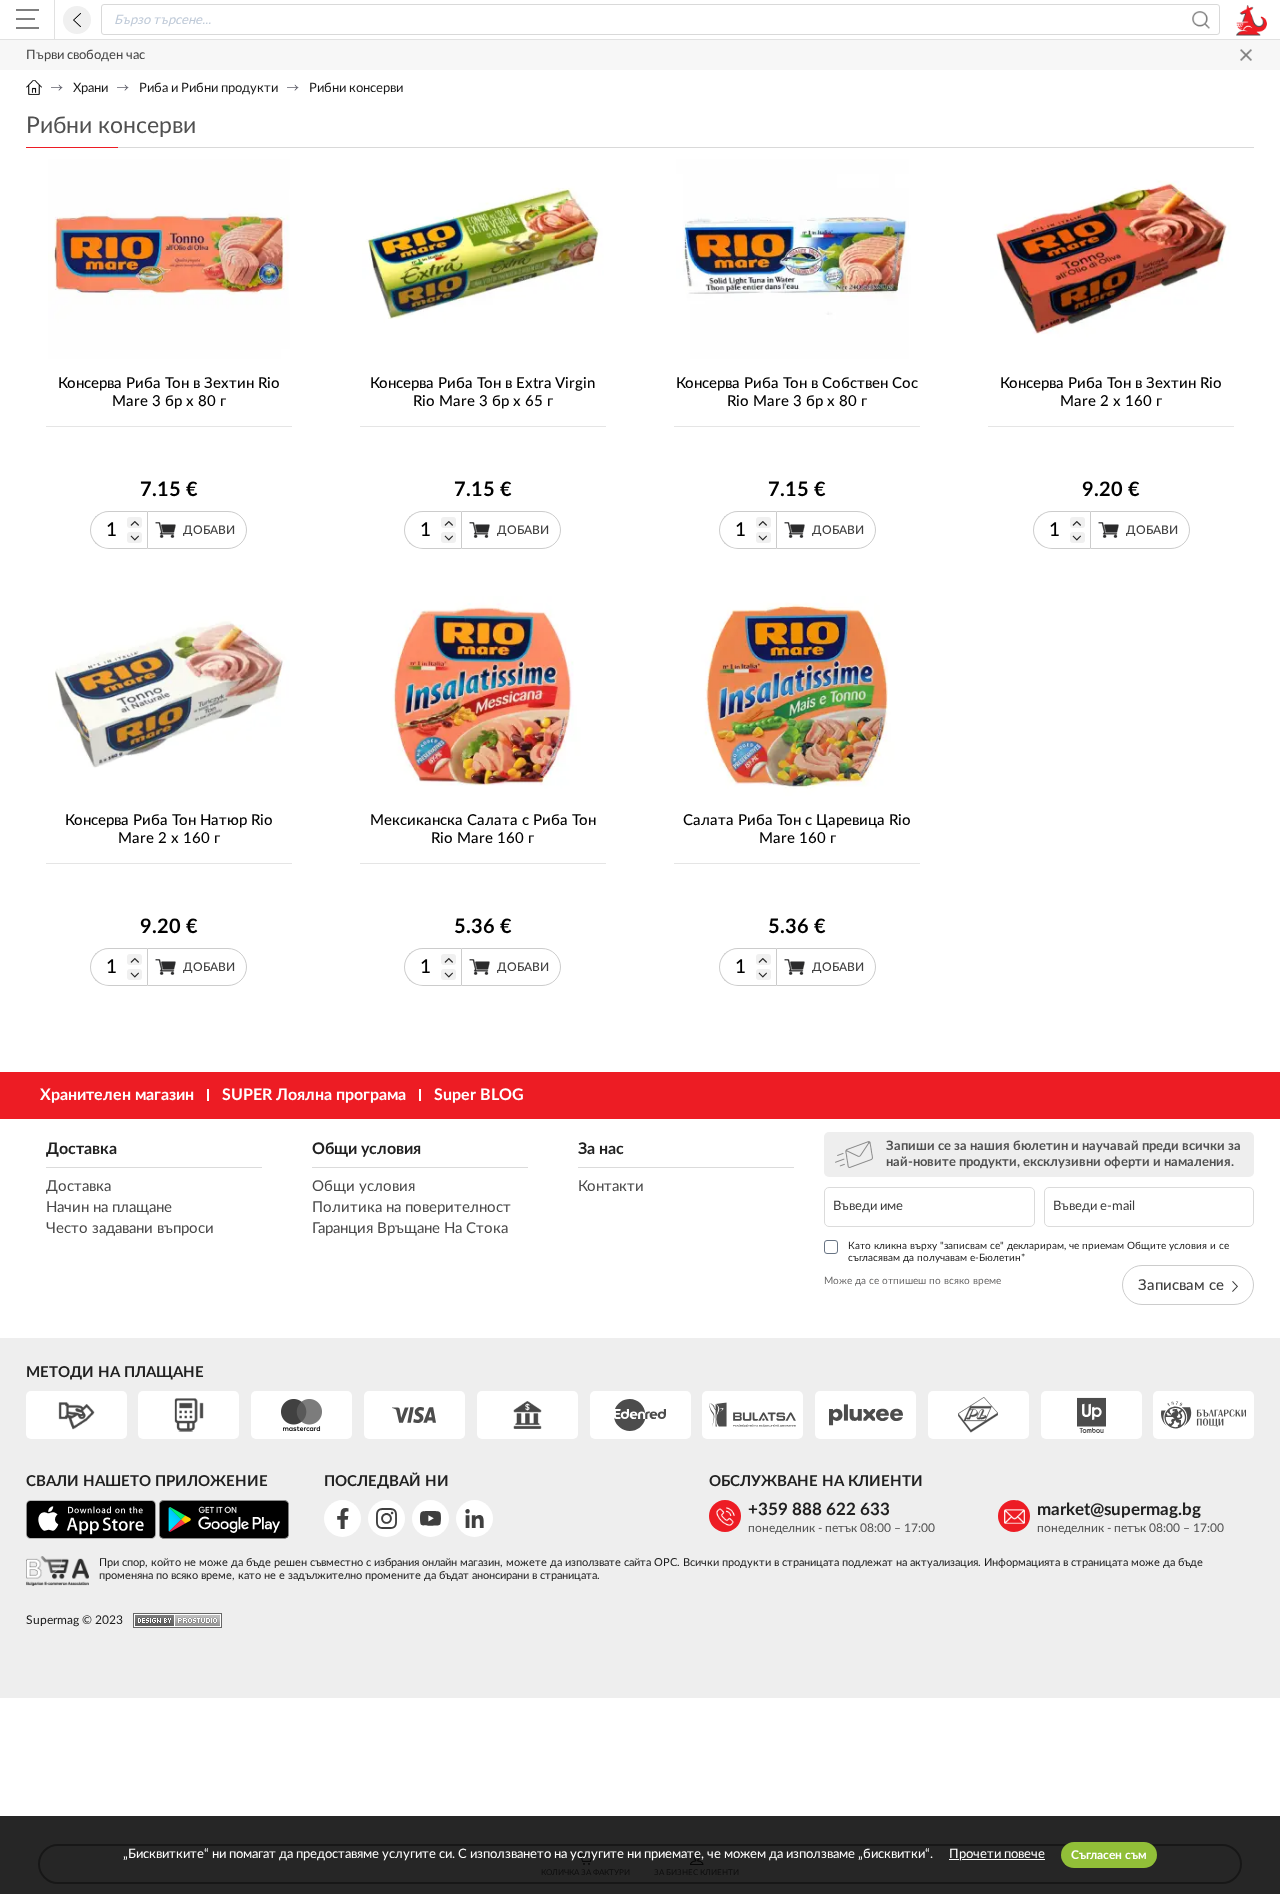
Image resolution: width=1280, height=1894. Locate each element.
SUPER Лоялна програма (314, 1095)
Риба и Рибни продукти (208, 88)
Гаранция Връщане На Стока (410, 1228)
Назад (77, 20)
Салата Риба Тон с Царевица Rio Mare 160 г (797, 829)
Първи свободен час (85, 55)
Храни (90, 88)
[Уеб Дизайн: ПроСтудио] (172, 1620)
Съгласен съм (1109, 1855)
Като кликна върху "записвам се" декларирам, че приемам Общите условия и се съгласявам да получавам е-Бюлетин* (1038, 1252)
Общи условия (366, 1149)
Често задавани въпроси (130, 1228)
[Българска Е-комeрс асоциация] (57, 1572)
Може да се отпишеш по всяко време (912, 1281)
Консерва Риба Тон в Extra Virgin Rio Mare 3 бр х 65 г (482, 392)
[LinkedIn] (474, 1518)
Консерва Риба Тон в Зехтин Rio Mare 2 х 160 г (1111, 392)
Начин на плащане (109, 1207)
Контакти (611, 1186)
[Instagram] (386, 1518)
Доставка (81, 1149)
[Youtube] (430, 1518)
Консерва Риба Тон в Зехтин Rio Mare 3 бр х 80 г (169, 392)
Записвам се (1181, 1285)
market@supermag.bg (1119, 1509)
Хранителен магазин (117, 1095)
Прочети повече (997, 1854)
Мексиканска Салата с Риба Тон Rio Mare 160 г (483, 829)
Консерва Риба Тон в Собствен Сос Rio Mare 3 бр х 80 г (797, 392)
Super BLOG (479, 1095)
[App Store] (91, 1535)
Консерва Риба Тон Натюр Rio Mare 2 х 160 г (169, 829)
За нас (601, 1149)
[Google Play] (224, 1535)
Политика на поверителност (411, 1207)
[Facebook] (342, 1518)
